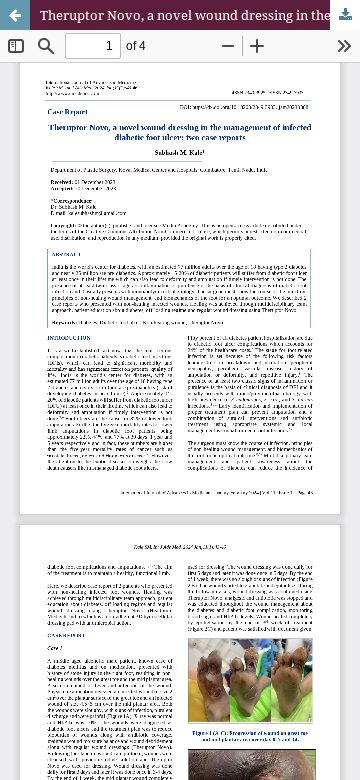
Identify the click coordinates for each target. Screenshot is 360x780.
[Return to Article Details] (15, 15)
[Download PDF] (345, 15)
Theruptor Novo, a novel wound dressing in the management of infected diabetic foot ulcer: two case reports (200, 15)
